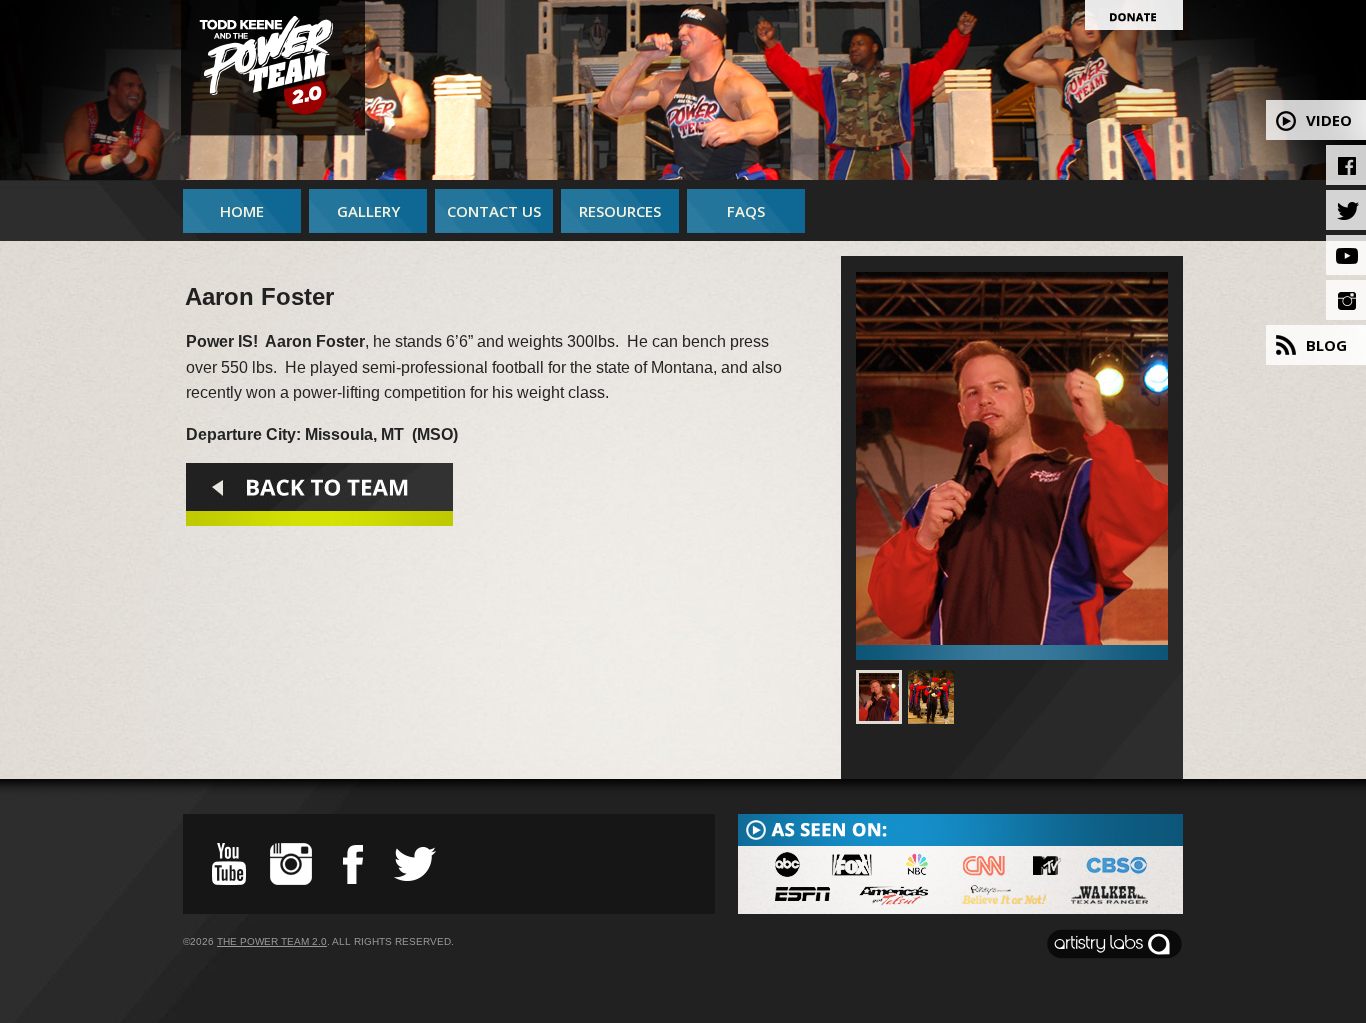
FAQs (746, 211)
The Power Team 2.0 (272, 941)
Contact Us (494, 211)
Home (242, 211)
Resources (620, 211)
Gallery (368, 211)
